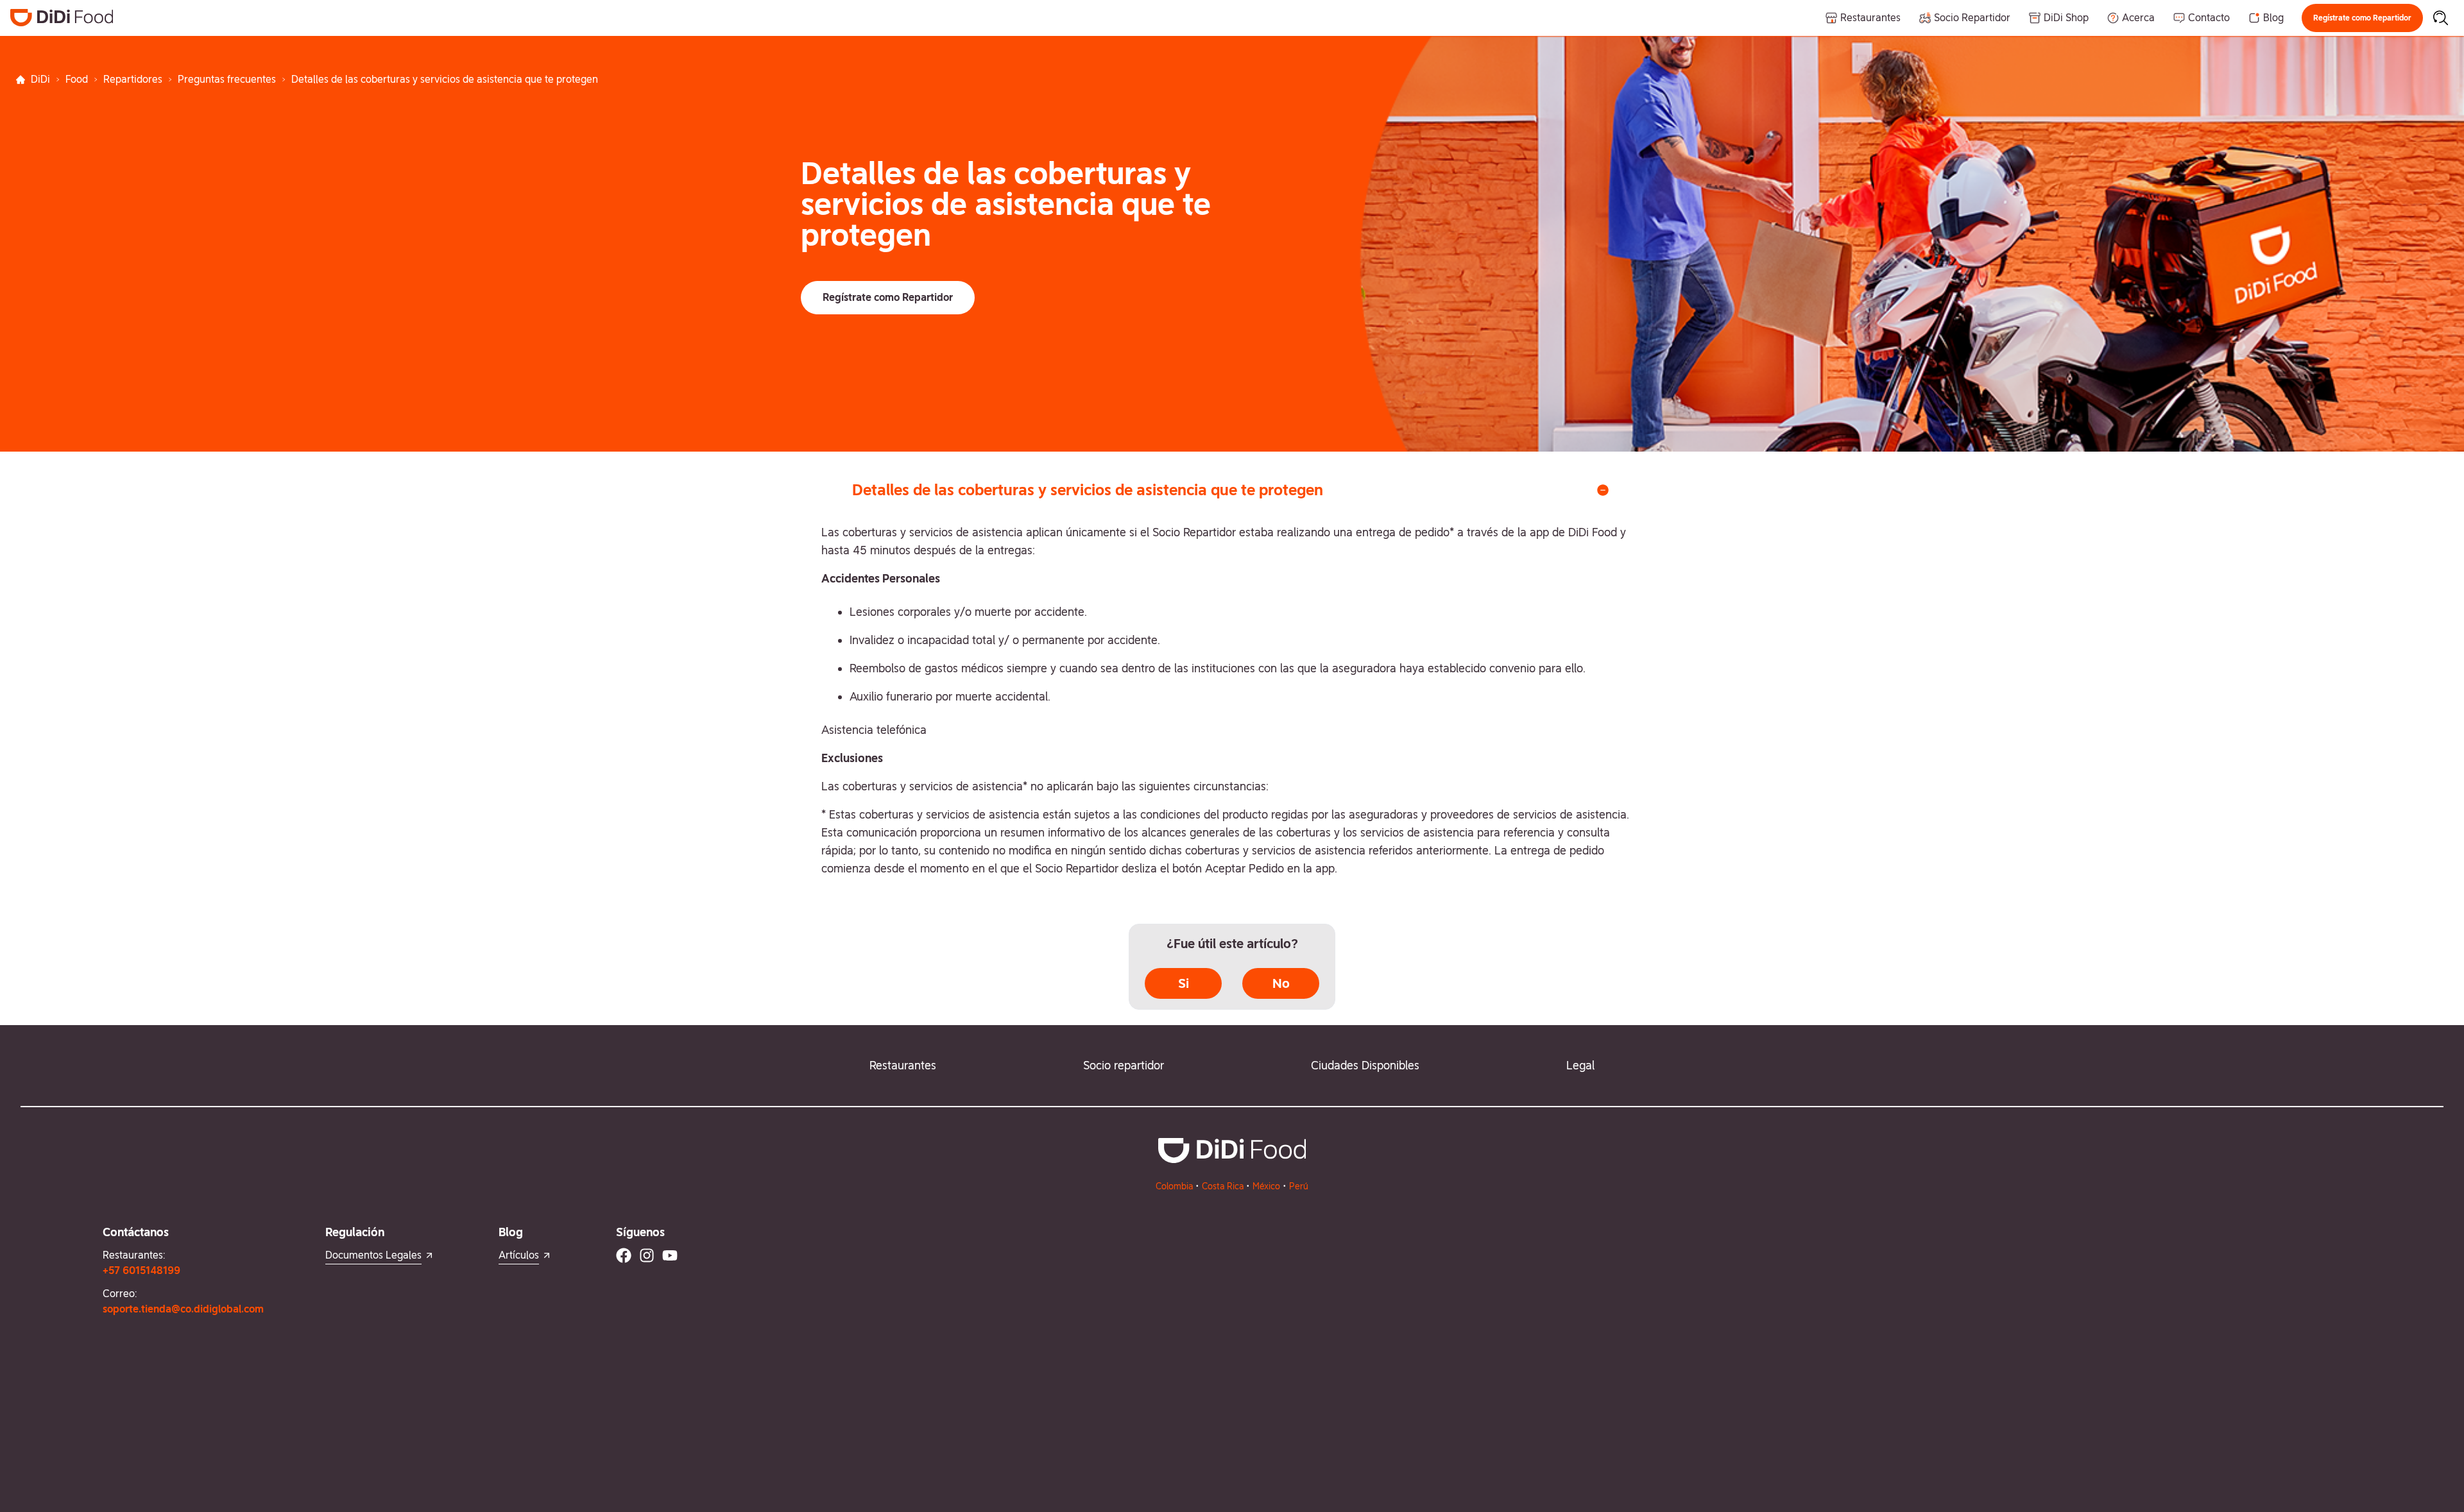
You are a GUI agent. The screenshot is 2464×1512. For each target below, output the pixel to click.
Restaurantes (903, 1065)
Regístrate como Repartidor (2362, 18)
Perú (1299, 1186)
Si (1184, 983)
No (1281, 983)
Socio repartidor (1124, 1065)
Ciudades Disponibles (1365, 1065)
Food (77, 79)
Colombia (1174, 1186)
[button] (2362, 18)
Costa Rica (1223, 1186)
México (1266, 1186)
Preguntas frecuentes (227, 79)
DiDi (40, 79)
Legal (1580, 1065)
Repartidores (133, 79)
